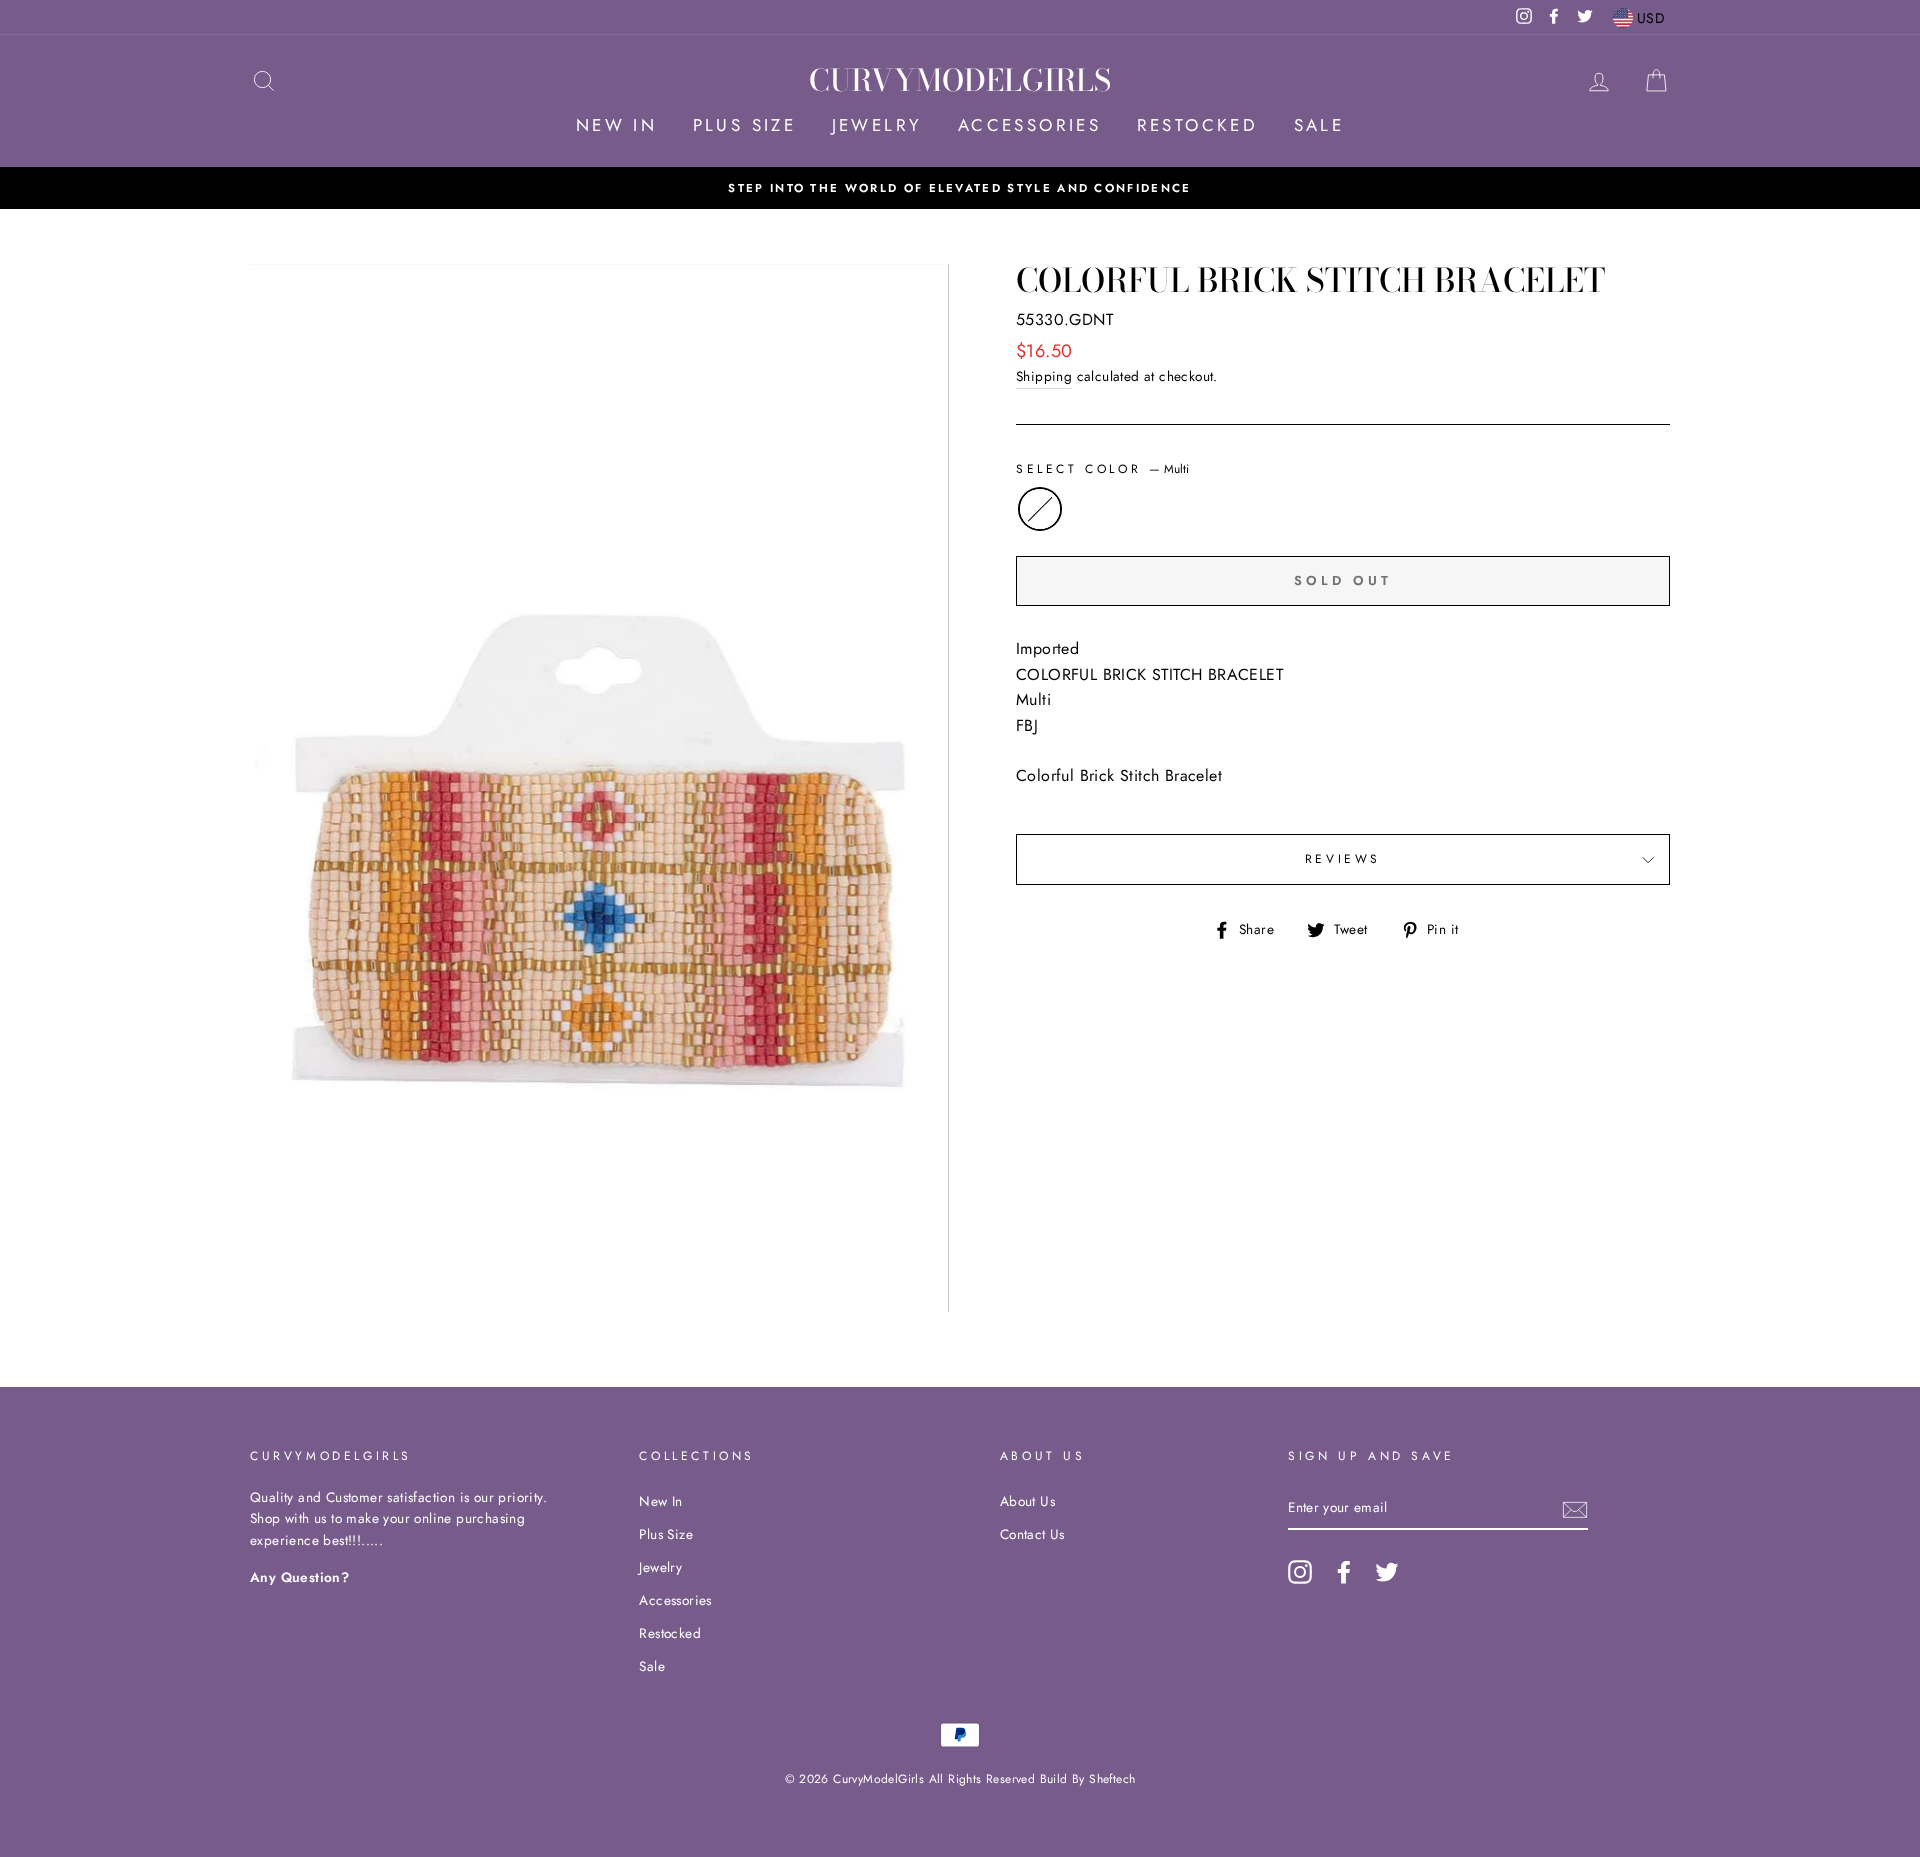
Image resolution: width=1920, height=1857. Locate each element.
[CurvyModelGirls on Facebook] (1344, 1572)
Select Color (1102, 469)
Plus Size (745, 125)
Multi (1040, 509)
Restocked (1198, 125)
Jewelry (877, 125)
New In (616, 125)
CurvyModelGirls (960, 80)
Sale (1319, 125)
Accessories (1029, 125)
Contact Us (1032, 1534)
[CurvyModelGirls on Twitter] (1387, 1572)
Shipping (1044, 376)
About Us (1027, 1501)
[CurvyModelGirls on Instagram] (1300, 1572)
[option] (960, 188)
